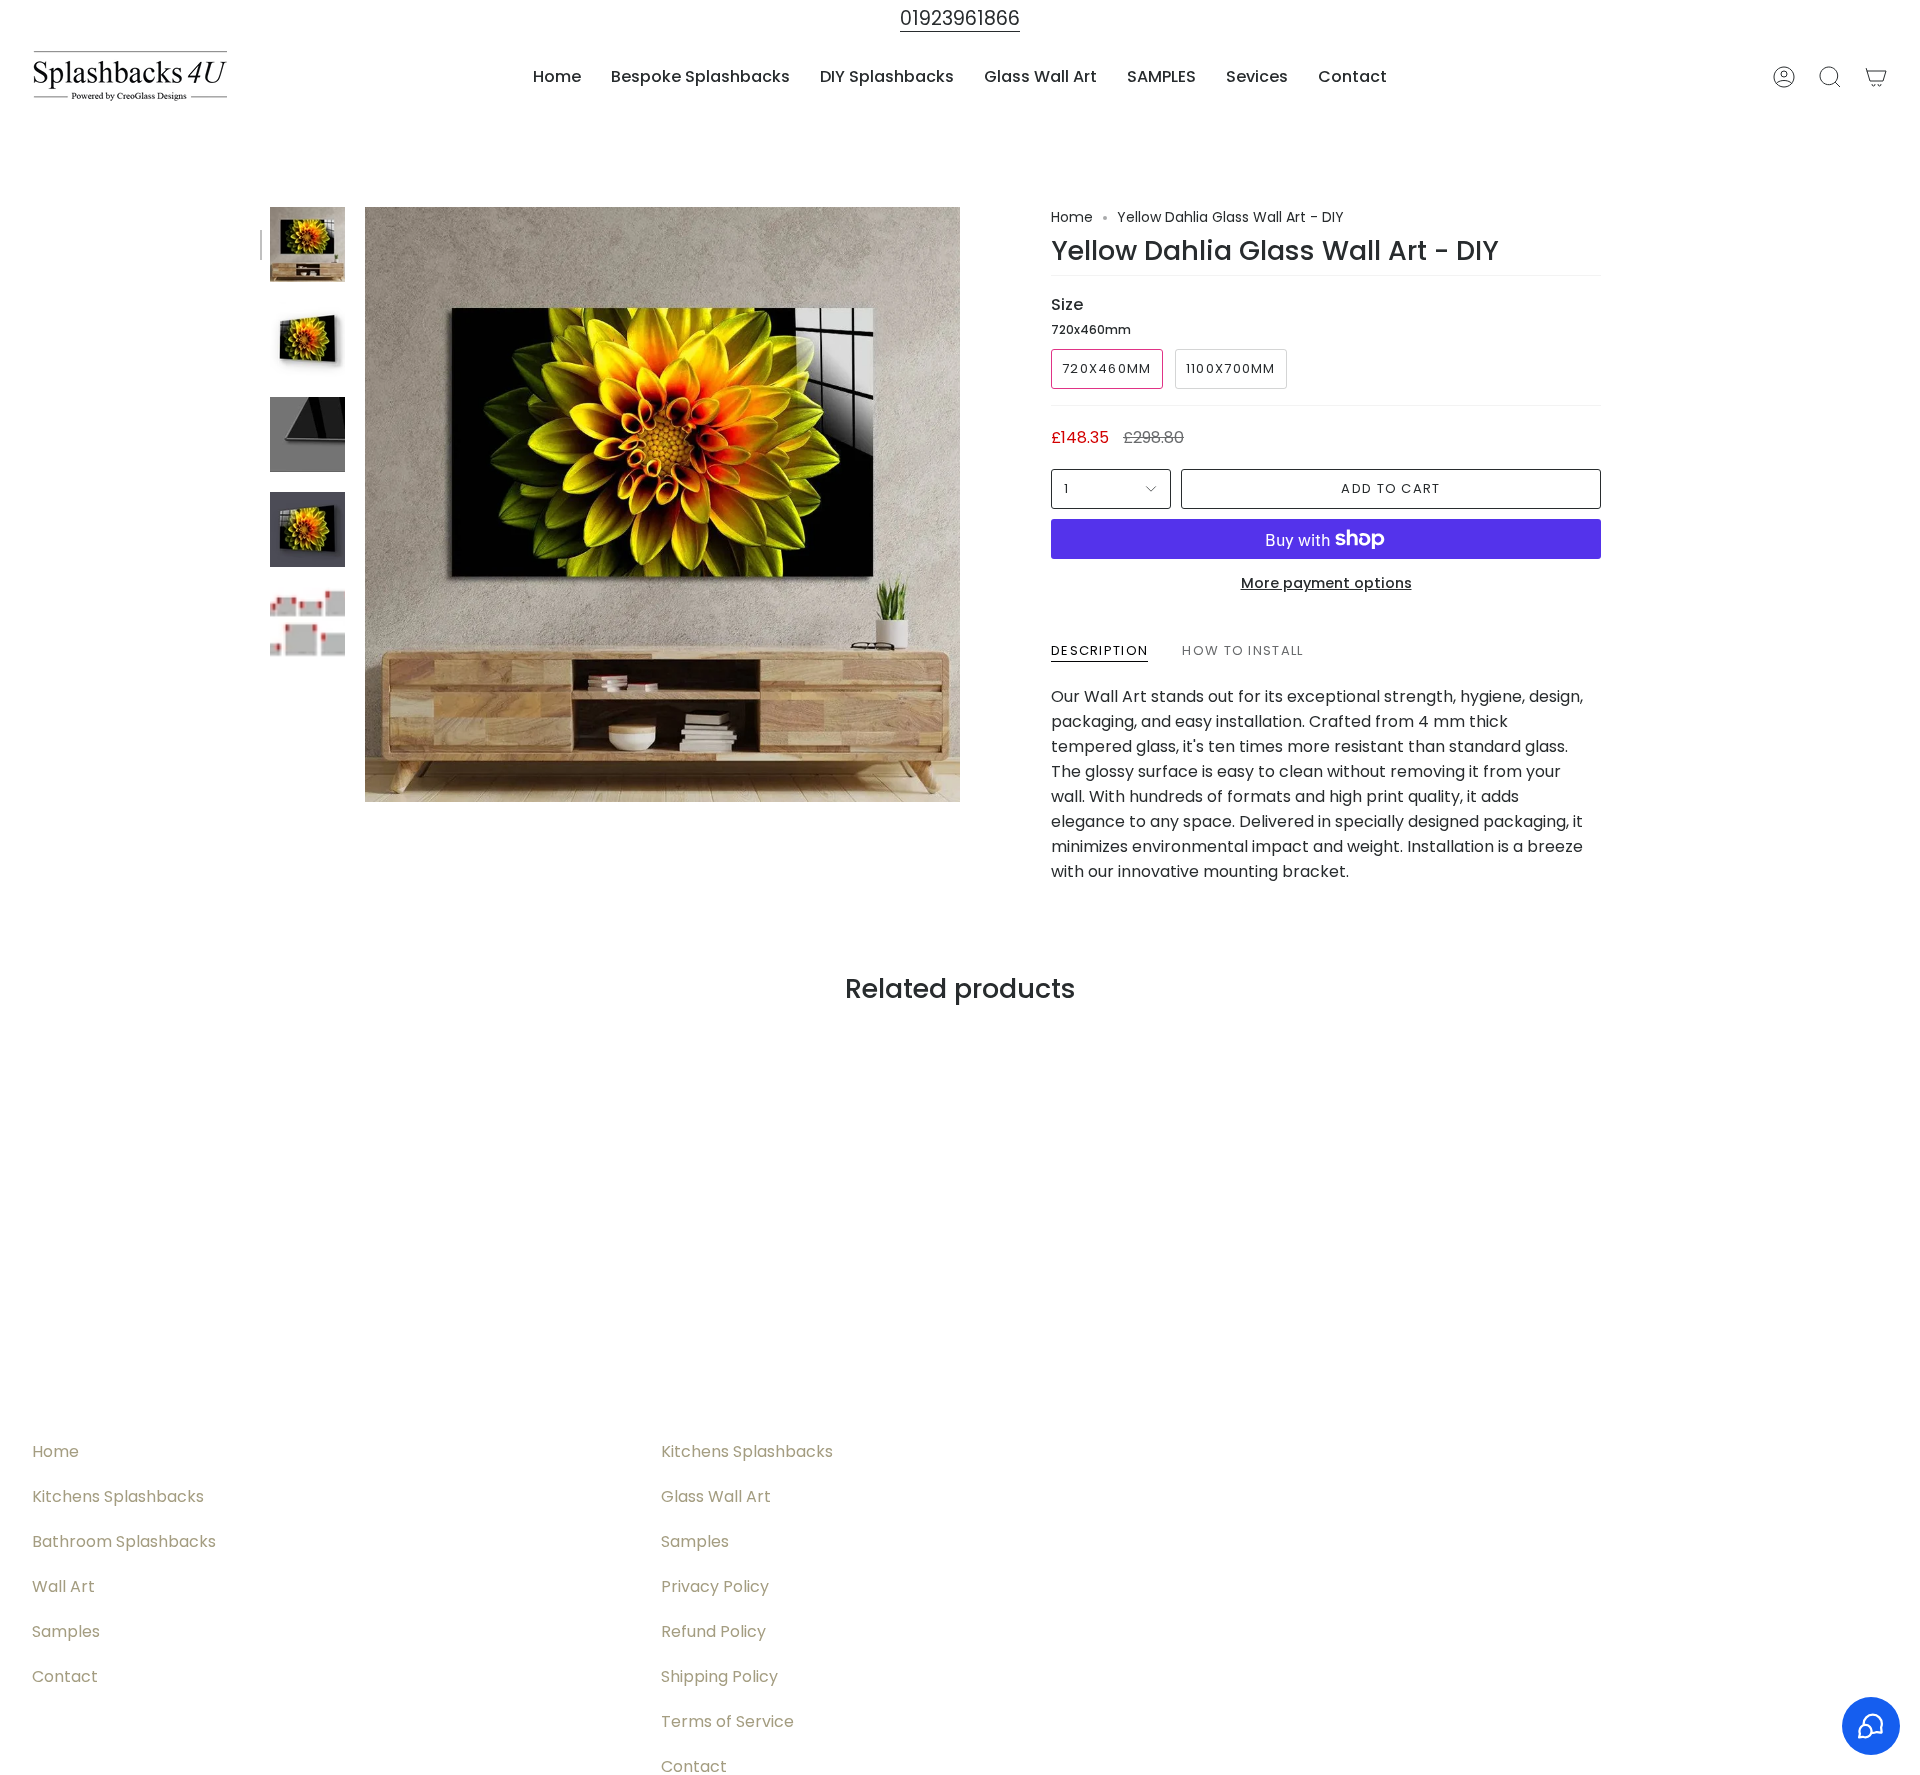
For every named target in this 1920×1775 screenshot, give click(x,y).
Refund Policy (713, 1631)
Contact (65, 1676)
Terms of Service (727, 1721)
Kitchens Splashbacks (118, 1496)
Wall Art (63, 1586)
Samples (66, 1631)
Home (1072, 217)
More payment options (1326, 583)
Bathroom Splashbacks (124, 1541)
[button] (700, 76)
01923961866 (960, 18)
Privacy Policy (715, 1586)
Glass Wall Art (716, 1496)
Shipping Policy (719, 1676)
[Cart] (1876, 77)
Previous (365, 505)
